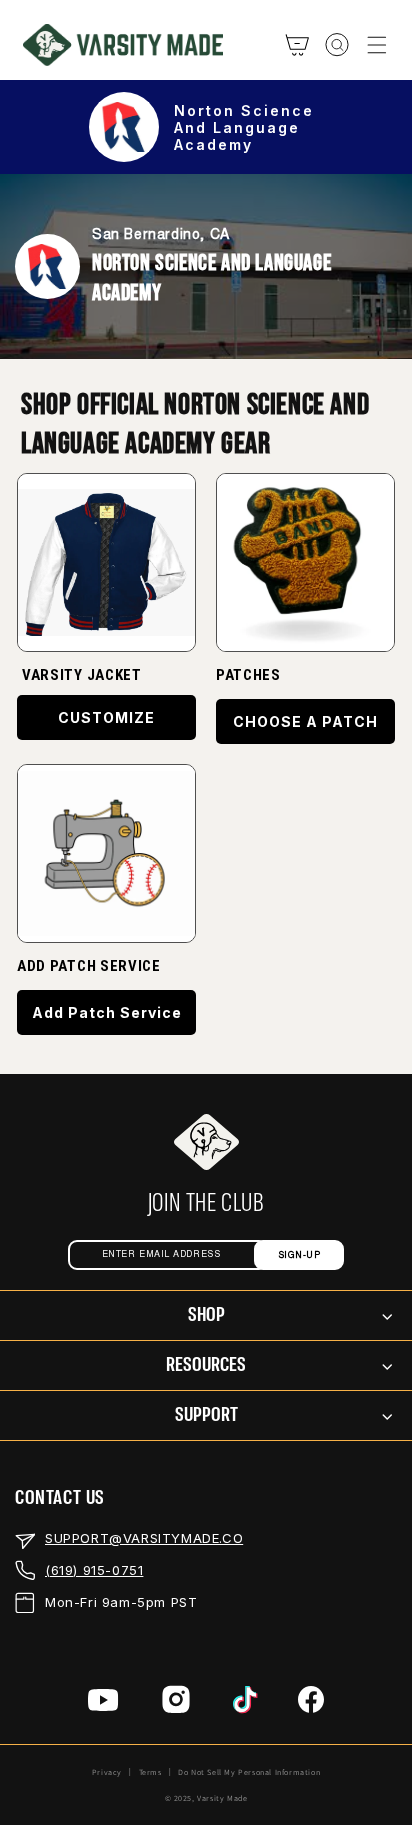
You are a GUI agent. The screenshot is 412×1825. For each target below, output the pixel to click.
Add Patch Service (107, 1012)
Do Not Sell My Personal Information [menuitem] (249, 1772)
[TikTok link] (245, 1704)
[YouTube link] (103, 1704)
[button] (377, 45)
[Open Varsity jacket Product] (106, 562)
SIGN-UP (299, 1255)
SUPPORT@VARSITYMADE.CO (144, 1538)
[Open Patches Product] (106, 853)
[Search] (337, 45)
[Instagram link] (176, 1703)
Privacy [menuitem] (107, 1772)
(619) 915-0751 (94, 1570)
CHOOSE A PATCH (305, 721)
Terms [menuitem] (150, 1772)
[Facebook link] (311, 1703)
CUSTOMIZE (106, 717)
